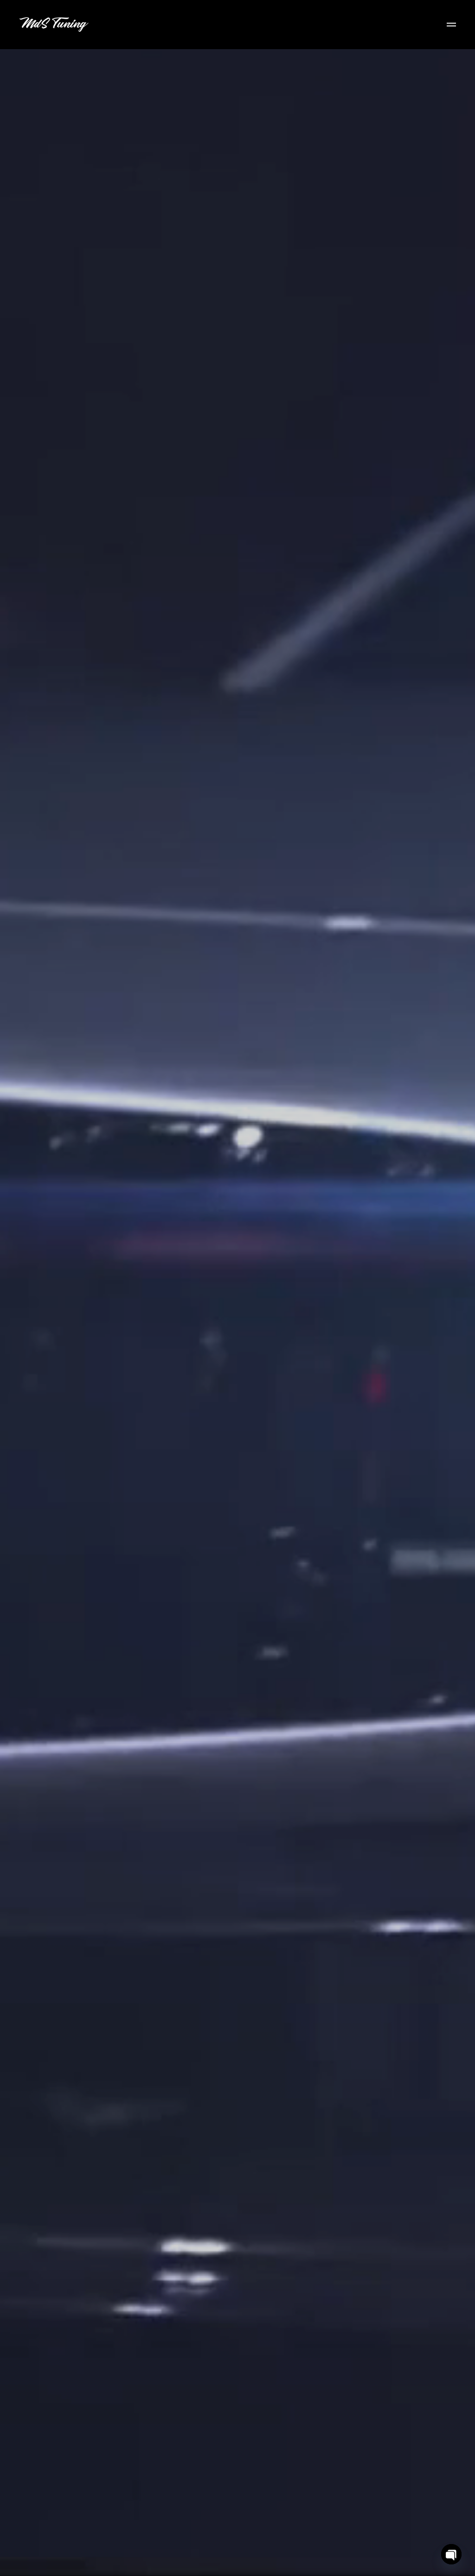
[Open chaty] (451, 2554)
